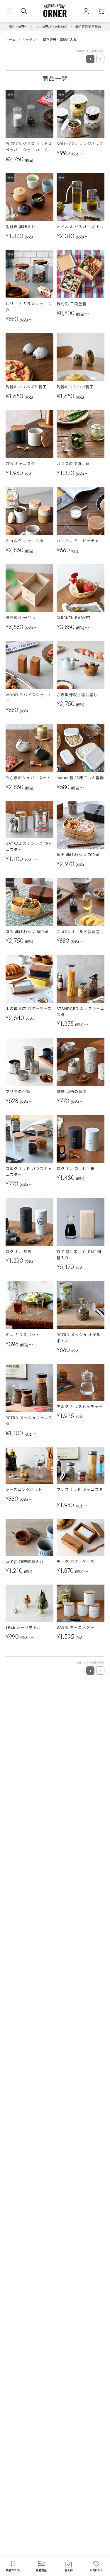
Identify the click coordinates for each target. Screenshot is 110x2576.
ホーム (11, 39)
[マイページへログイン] (86, 11)
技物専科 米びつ (21, 618)
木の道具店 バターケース (29, 1009)
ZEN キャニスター (22, 464)
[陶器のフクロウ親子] (81, 357)
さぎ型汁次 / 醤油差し (77, 695)
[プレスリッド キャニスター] (81, 1466)
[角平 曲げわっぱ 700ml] (81, 825)
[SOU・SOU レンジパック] (81, 114)
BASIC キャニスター (76, 1627)
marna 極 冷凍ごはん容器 (80, 778)
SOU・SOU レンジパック (80, 144)
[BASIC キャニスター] (81, 1603)
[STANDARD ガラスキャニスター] (81, 979)
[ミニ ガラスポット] (30, 1305)
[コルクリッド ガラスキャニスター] (30, 1139)
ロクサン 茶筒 (18, 1252)
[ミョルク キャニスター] (30, 511)
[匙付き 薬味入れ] (30, 197)
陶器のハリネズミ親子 (26, 387)
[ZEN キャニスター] (30, 434)
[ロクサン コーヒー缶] (81, 1139)
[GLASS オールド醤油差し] (81, 902)
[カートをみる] (101, 11)
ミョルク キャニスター (27, 541)
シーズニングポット (24, 1490)
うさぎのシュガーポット (28, 778)
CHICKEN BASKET (74, 618)
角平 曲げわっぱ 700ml (78, 855)
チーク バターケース (76, 1562)
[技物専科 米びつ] (30, 588)
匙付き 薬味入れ (21, 227)
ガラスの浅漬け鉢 (73, 464)
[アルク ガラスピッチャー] (81, 1382)
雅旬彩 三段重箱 (72, 304)
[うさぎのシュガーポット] (30, 748)
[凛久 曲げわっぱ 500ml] (30, 902)
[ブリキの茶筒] (30, 1062)
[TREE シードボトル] (30, 1603)
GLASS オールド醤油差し (80, 932)
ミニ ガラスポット (23, 1335)
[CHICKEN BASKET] (81, 588)
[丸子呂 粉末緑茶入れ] (30, 1537)
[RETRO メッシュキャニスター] (30, 1388)
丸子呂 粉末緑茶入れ (25, 1562)
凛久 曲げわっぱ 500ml (27, 932)
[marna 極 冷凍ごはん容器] (81, 748)
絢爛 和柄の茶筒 (72, 1092)
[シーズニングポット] (30, 1466)
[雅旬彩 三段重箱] (81, 274)
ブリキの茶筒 (18, 1092)
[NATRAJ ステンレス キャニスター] (30, 820)
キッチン (29, 39)
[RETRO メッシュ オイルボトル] (81, 1305)
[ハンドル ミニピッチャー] (81, 511)
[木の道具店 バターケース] (30, 979)
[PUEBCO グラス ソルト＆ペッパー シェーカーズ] (30, 114)
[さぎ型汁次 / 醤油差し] (81, 665)
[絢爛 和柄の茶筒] (81, 1062)
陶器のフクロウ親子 (75, 387)
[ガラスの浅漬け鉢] (81, 434)
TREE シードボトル (23, 1627)
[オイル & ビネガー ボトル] (81, 197)
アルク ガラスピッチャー (80, 1407)
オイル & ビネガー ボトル (80, 227)
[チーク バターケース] (81, 1537)
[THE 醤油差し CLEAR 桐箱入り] (81, 1222)
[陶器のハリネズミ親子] (30, 357)
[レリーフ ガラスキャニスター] (30, 274)
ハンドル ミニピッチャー (80, 541)
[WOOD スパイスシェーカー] (30, 665)
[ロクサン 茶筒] (30, 1222)
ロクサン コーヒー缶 (76, 1169)
